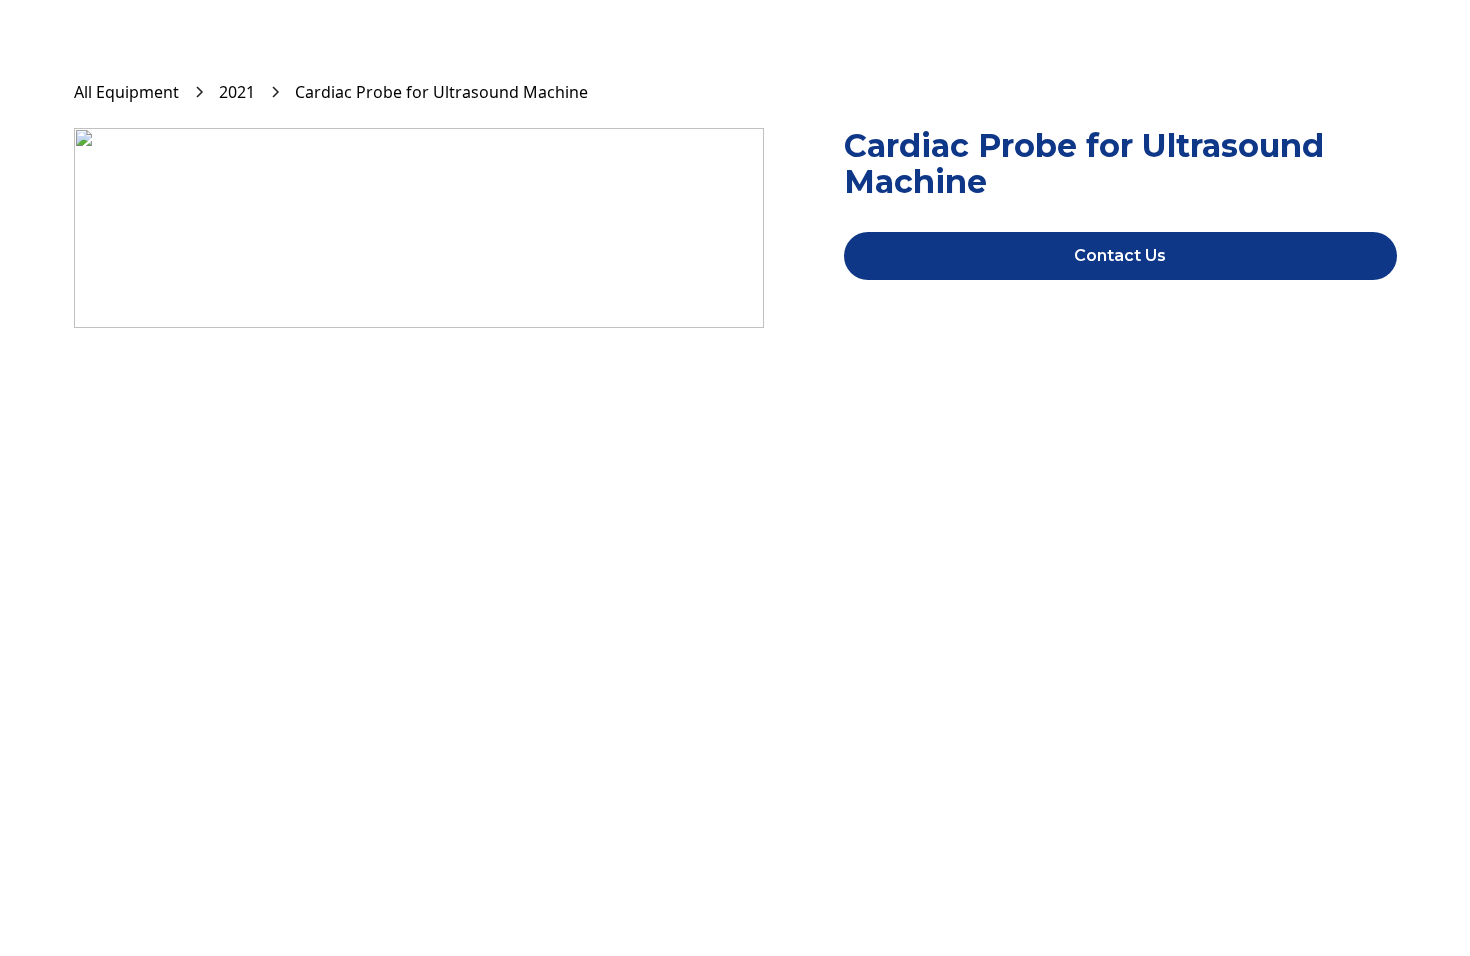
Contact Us (1120, 255)
